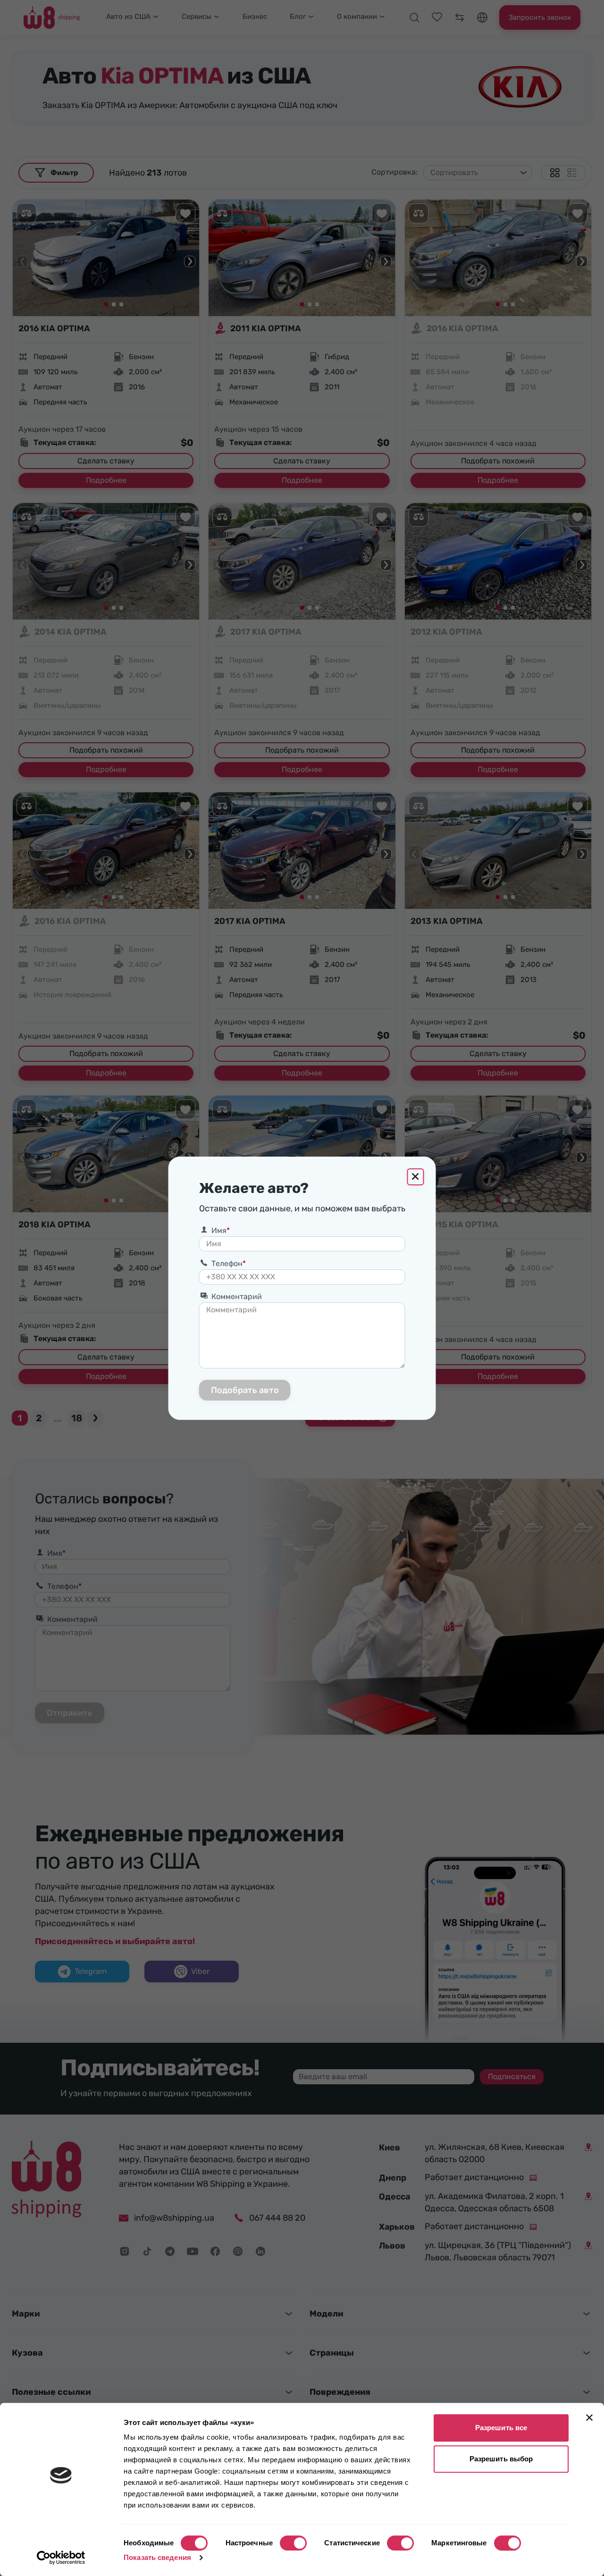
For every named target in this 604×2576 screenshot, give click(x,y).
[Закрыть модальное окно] (416, 1177)
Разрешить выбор (501, 2459)
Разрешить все (501, 2428)
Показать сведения (157, 2557)
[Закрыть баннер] (589, 2417)
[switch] (293, 2543)
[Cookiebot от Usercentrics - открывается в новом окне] (61, 2558)
